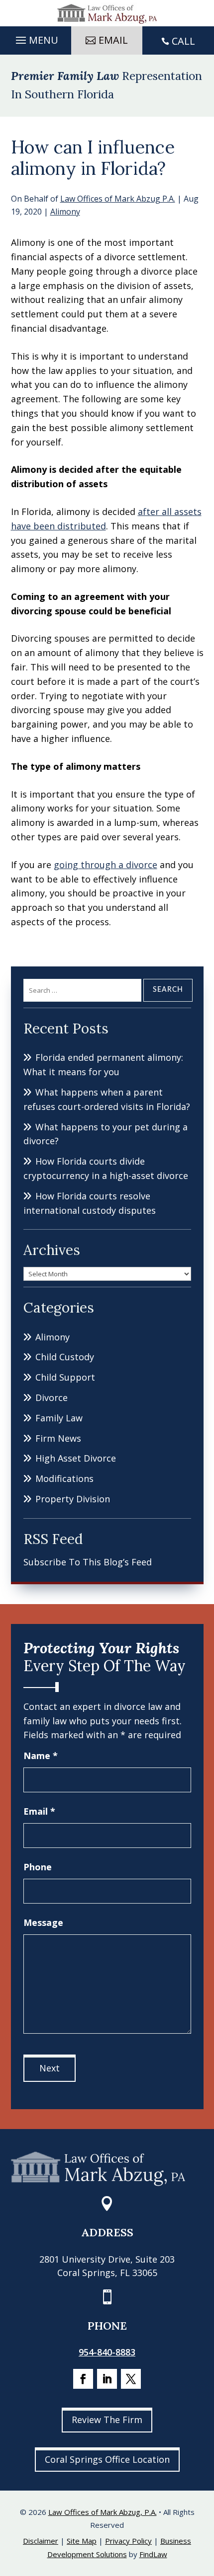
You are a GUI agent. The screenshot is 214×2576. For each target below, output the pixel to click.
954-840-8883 (107, 2352)
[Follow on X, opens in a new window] (131, 2379)
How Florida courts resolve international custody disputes (90, 1203)
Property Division (73, 1499)
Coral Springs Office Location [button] (107, 2459)
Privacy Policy (128, 2541)
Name (41, 1756)
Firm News (58, 1438)
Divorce (52, 1398)
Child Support (65, 1377)
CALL (183, 41)
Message (43, 1922)
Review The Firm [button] (107, 2420)
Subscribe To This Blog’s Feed (88, 1562)
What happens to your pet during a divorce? (106, 1134)
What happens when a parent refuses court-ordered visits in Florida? (107, 1099)
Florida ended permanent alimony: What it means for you (103, 1065)
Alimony (65, 212)
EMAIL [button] (113, 40)
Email (39, 1811)
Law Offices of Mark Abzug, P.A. (103, 2512)
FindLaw (153, 2554)
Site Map (82, 2541)
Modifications (64, 1478)
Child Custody (65, 1357)
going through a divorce (106, 865)
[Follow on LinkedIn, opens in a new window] (107, 2379)
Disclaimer (41, 2541)
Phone (38, 1867)
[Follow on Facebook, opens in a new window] (83, 2379)
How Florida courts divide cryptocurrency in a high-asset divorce (106, 1168)
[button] (36, 38)
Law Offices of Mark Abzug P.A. (118, 199)
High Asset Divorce (76, 1458)
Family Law (59, 1418)
